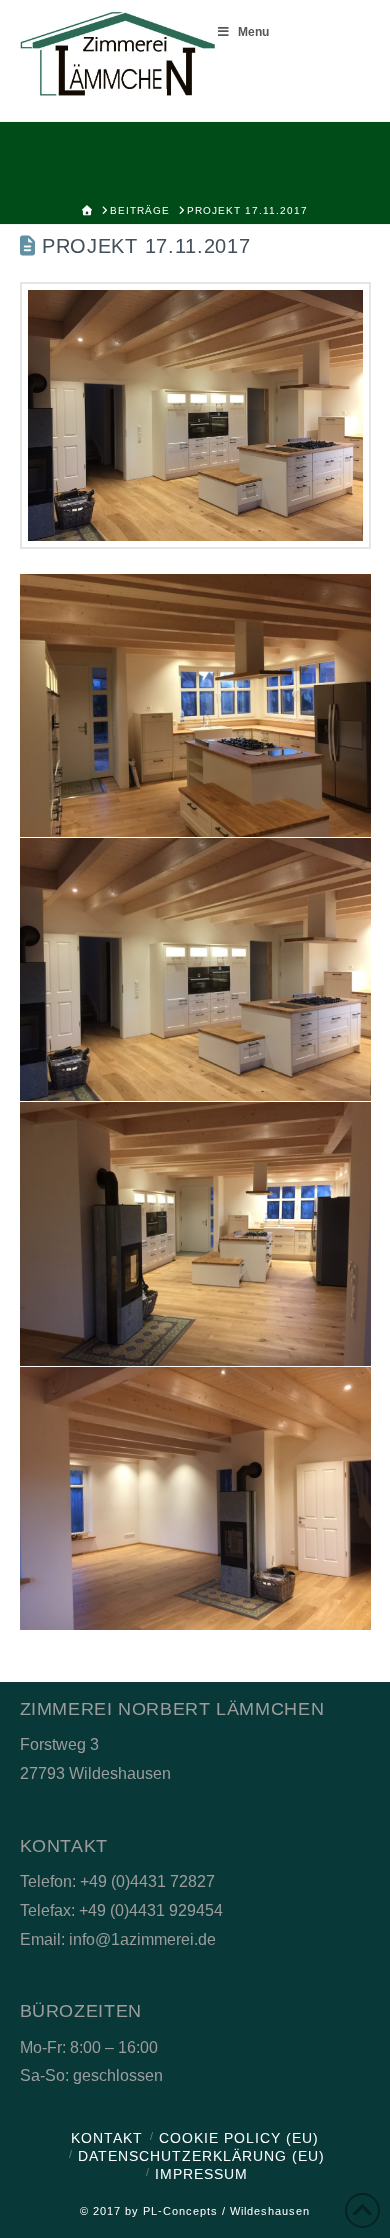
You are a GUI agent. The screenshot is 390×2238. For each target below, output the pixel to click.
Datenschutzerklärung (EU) (201, 2156)
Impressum (201, 2174)
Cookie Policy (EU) (239, 2138)
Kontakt (107, 2138)
